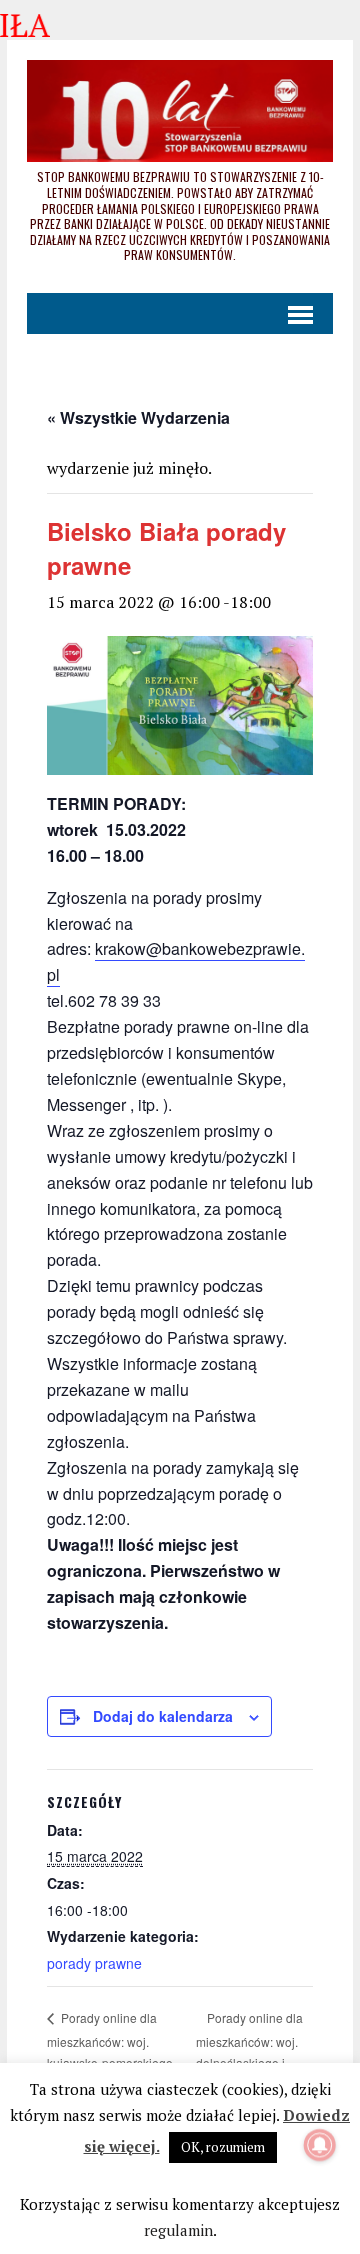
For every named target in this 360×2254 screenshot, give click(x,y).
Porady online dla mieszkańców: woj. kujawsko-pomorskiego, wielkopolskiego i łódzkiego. (111, 2060)
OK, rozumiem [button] (223, 2147)
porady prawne (94, 1963)
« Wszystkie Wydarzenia (138, 417)
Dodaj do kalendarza (163, 1716)
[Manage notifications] (320, 2145)
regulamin (178, 2230)
